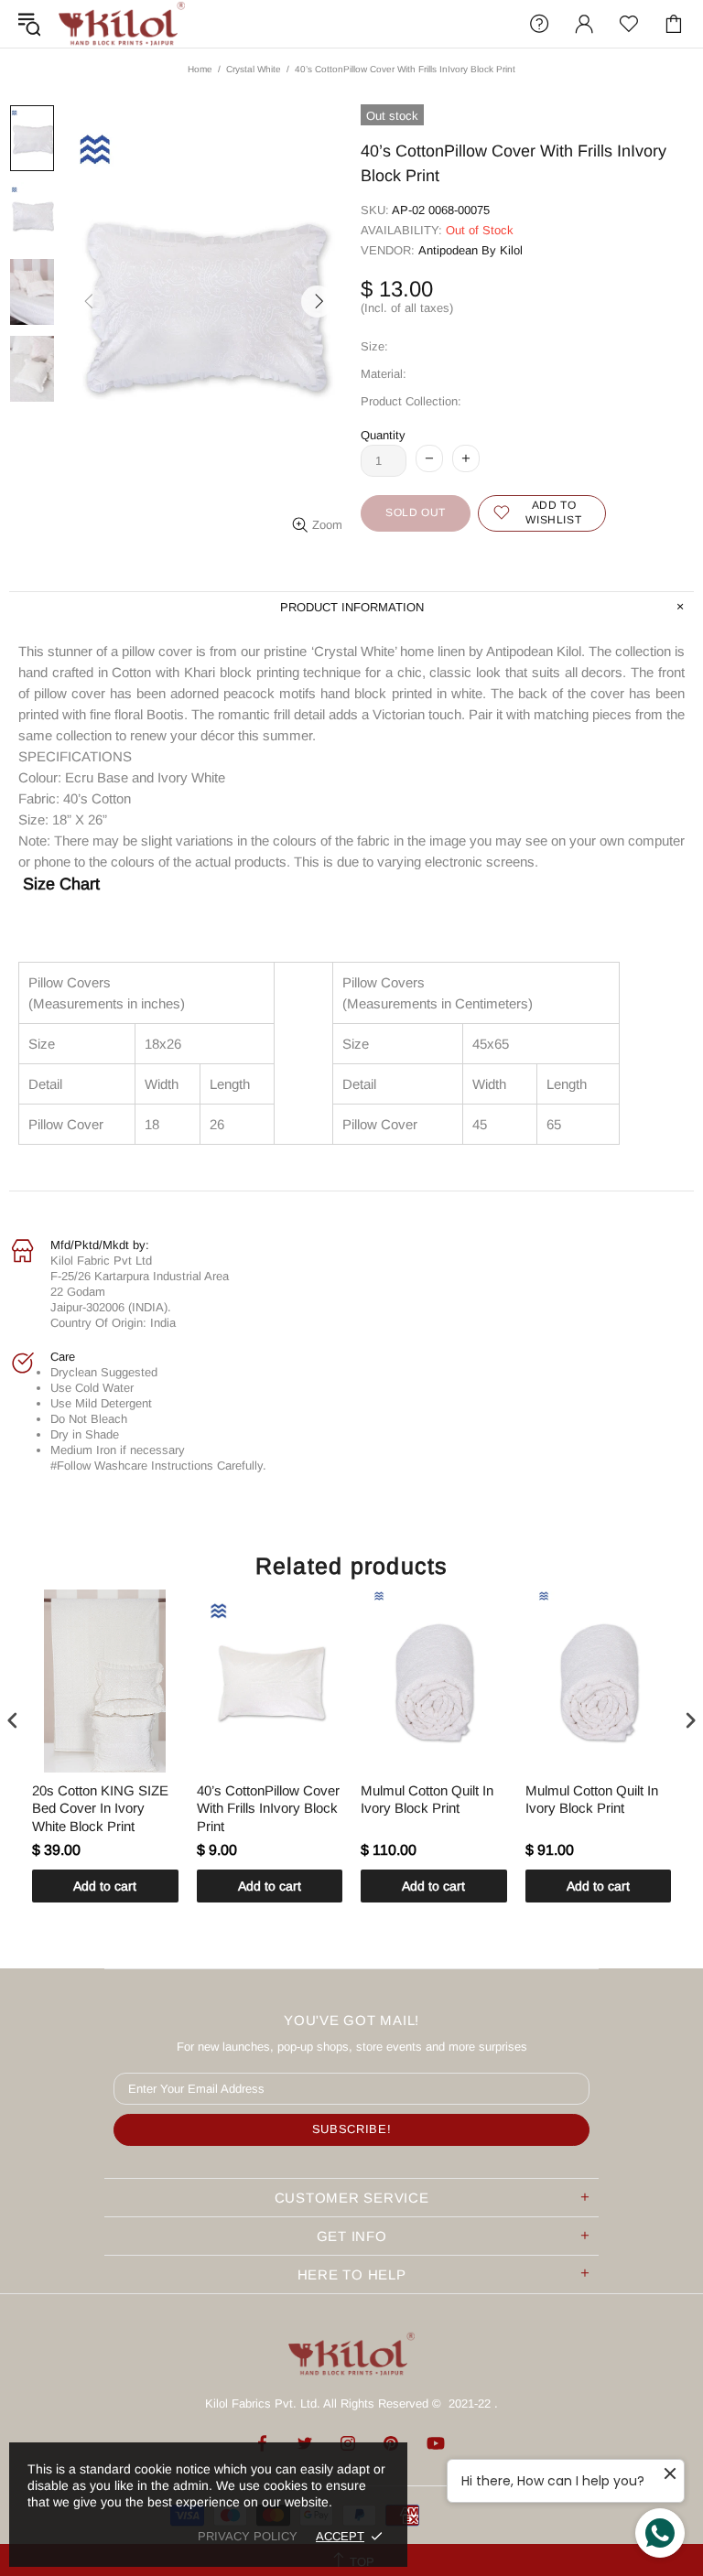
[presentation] (13, 1721)
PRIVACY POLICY (248, 2536)
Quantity (383, 435)
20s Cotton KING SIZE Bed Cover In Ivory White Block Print (100, 1808)
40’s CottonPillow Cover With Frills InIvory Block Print (268, 1808)
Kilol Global (122, 24)
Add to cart (105, 1886)
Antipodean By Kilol (470, 250)
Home (200, 69)
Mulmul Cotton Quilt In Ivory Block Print (427, 1800)
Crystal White (254, 69)
